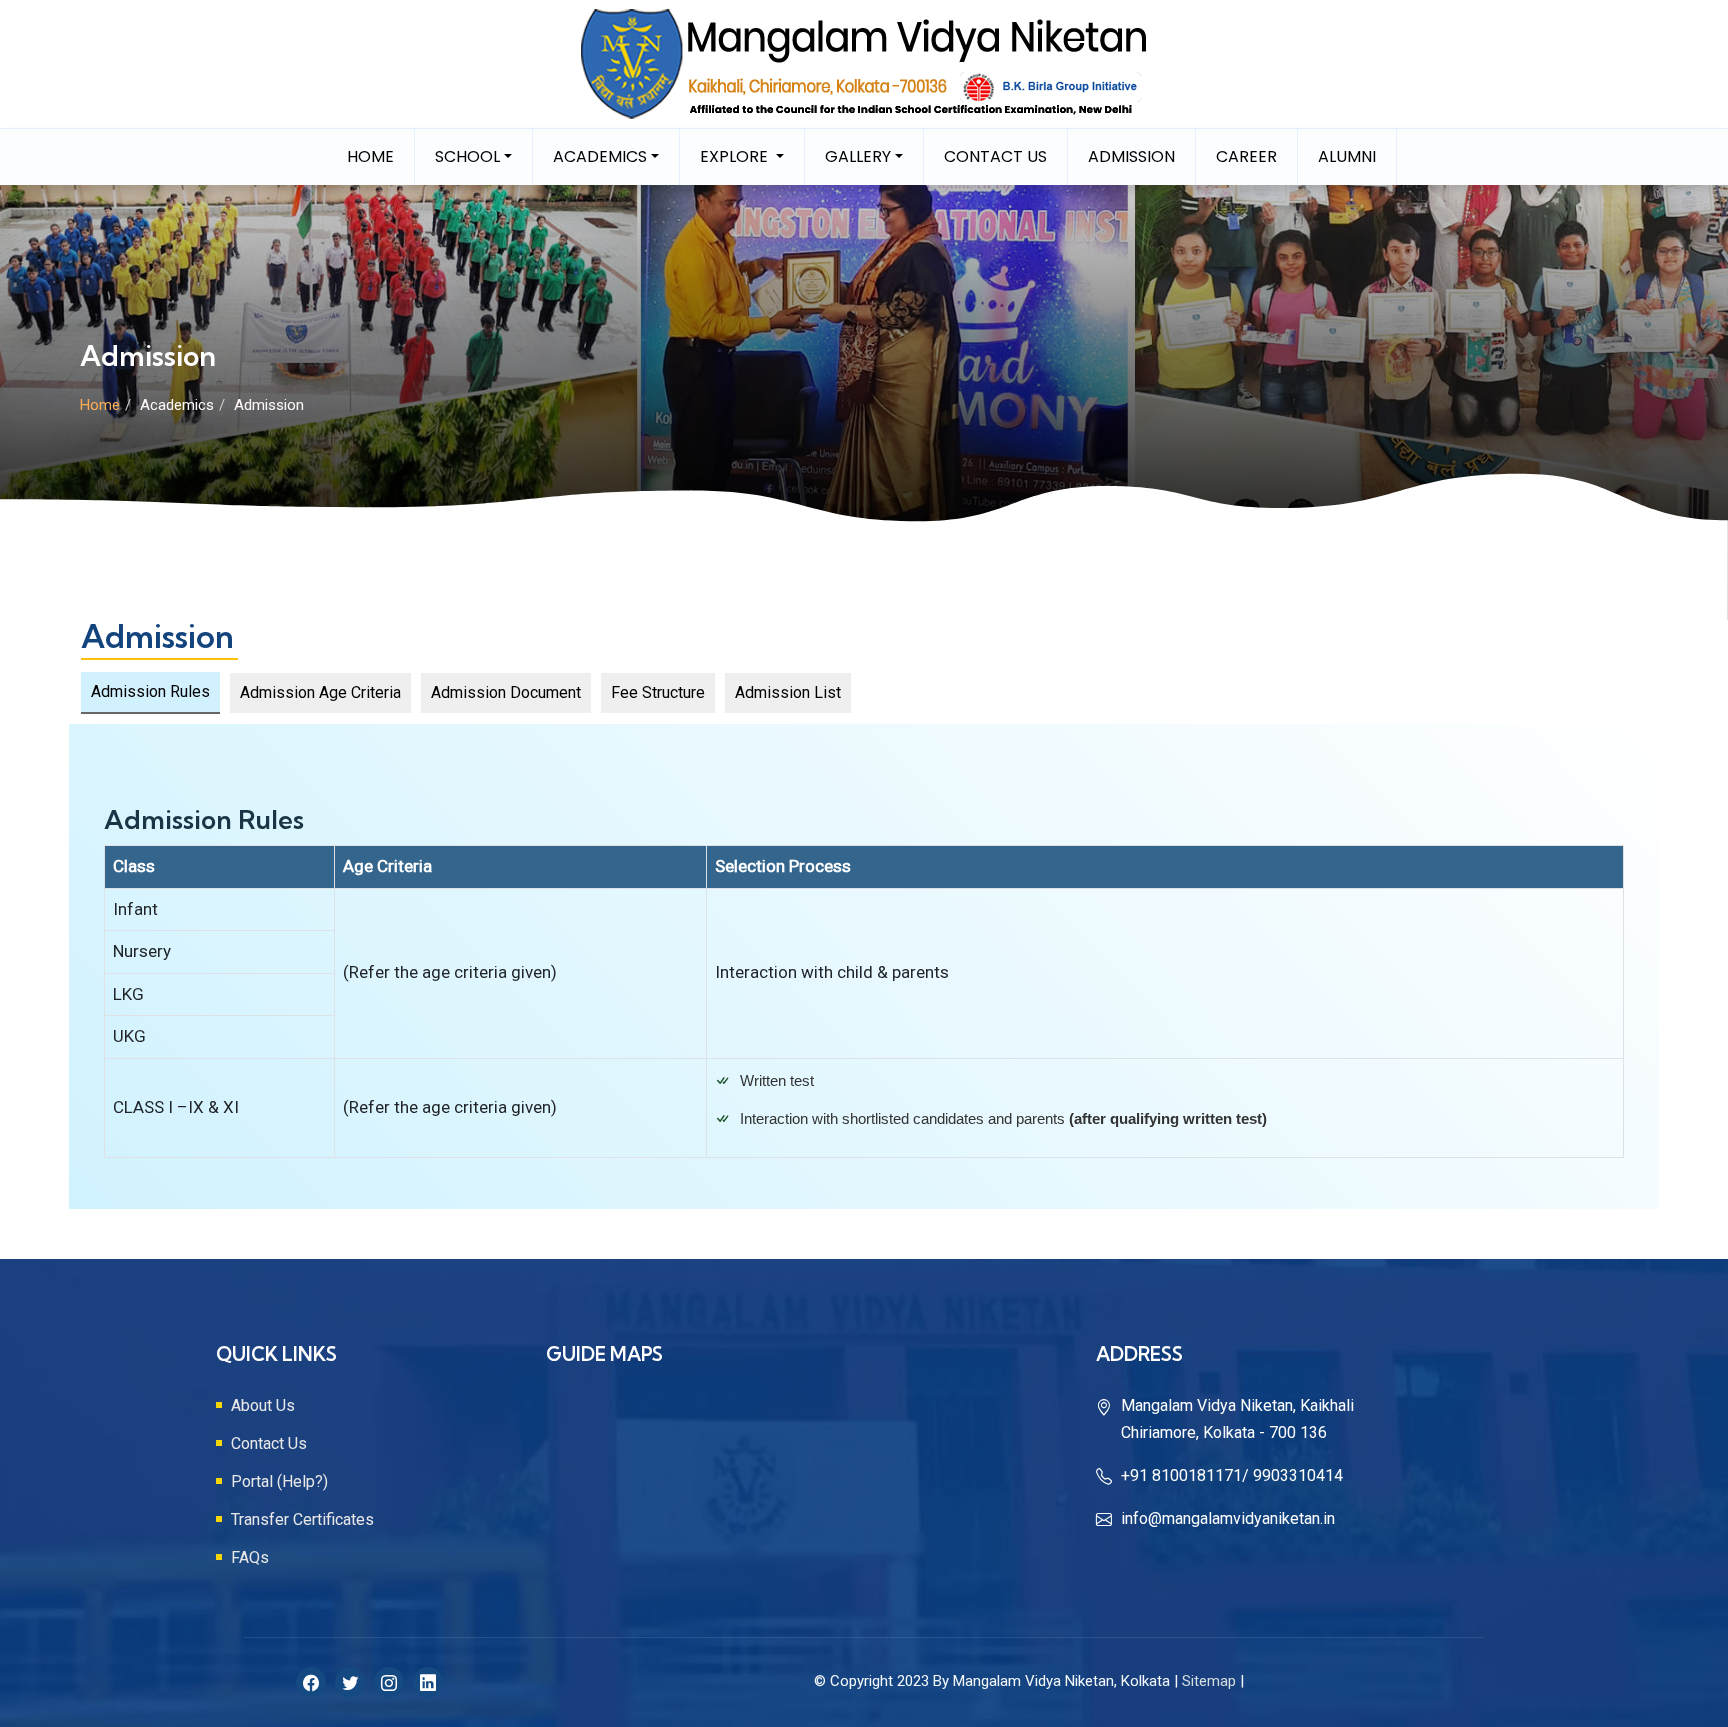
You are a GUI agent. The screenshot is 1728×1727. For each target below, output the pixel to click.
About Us (263, 1405)
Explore (736, 156)
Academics (600, 156)
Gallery (858, 156)
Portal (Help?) (279, 1481)
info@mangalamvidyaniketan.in (1228, 1518)
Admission (1131, 156)
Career (1246, 156)
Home (370, 156)
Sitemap (1209, 1681)
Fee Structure (658, 692)
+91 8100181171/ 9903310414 (1232, 1475)
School (467, 156)
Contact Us (995, 156)
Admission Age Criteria (320, 692)
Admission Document (506, 692)
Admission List (788, 692)
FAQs (250, 1557)
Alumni (1347, 156)
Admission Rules (150, 691)
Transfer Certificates (302, 1519)
